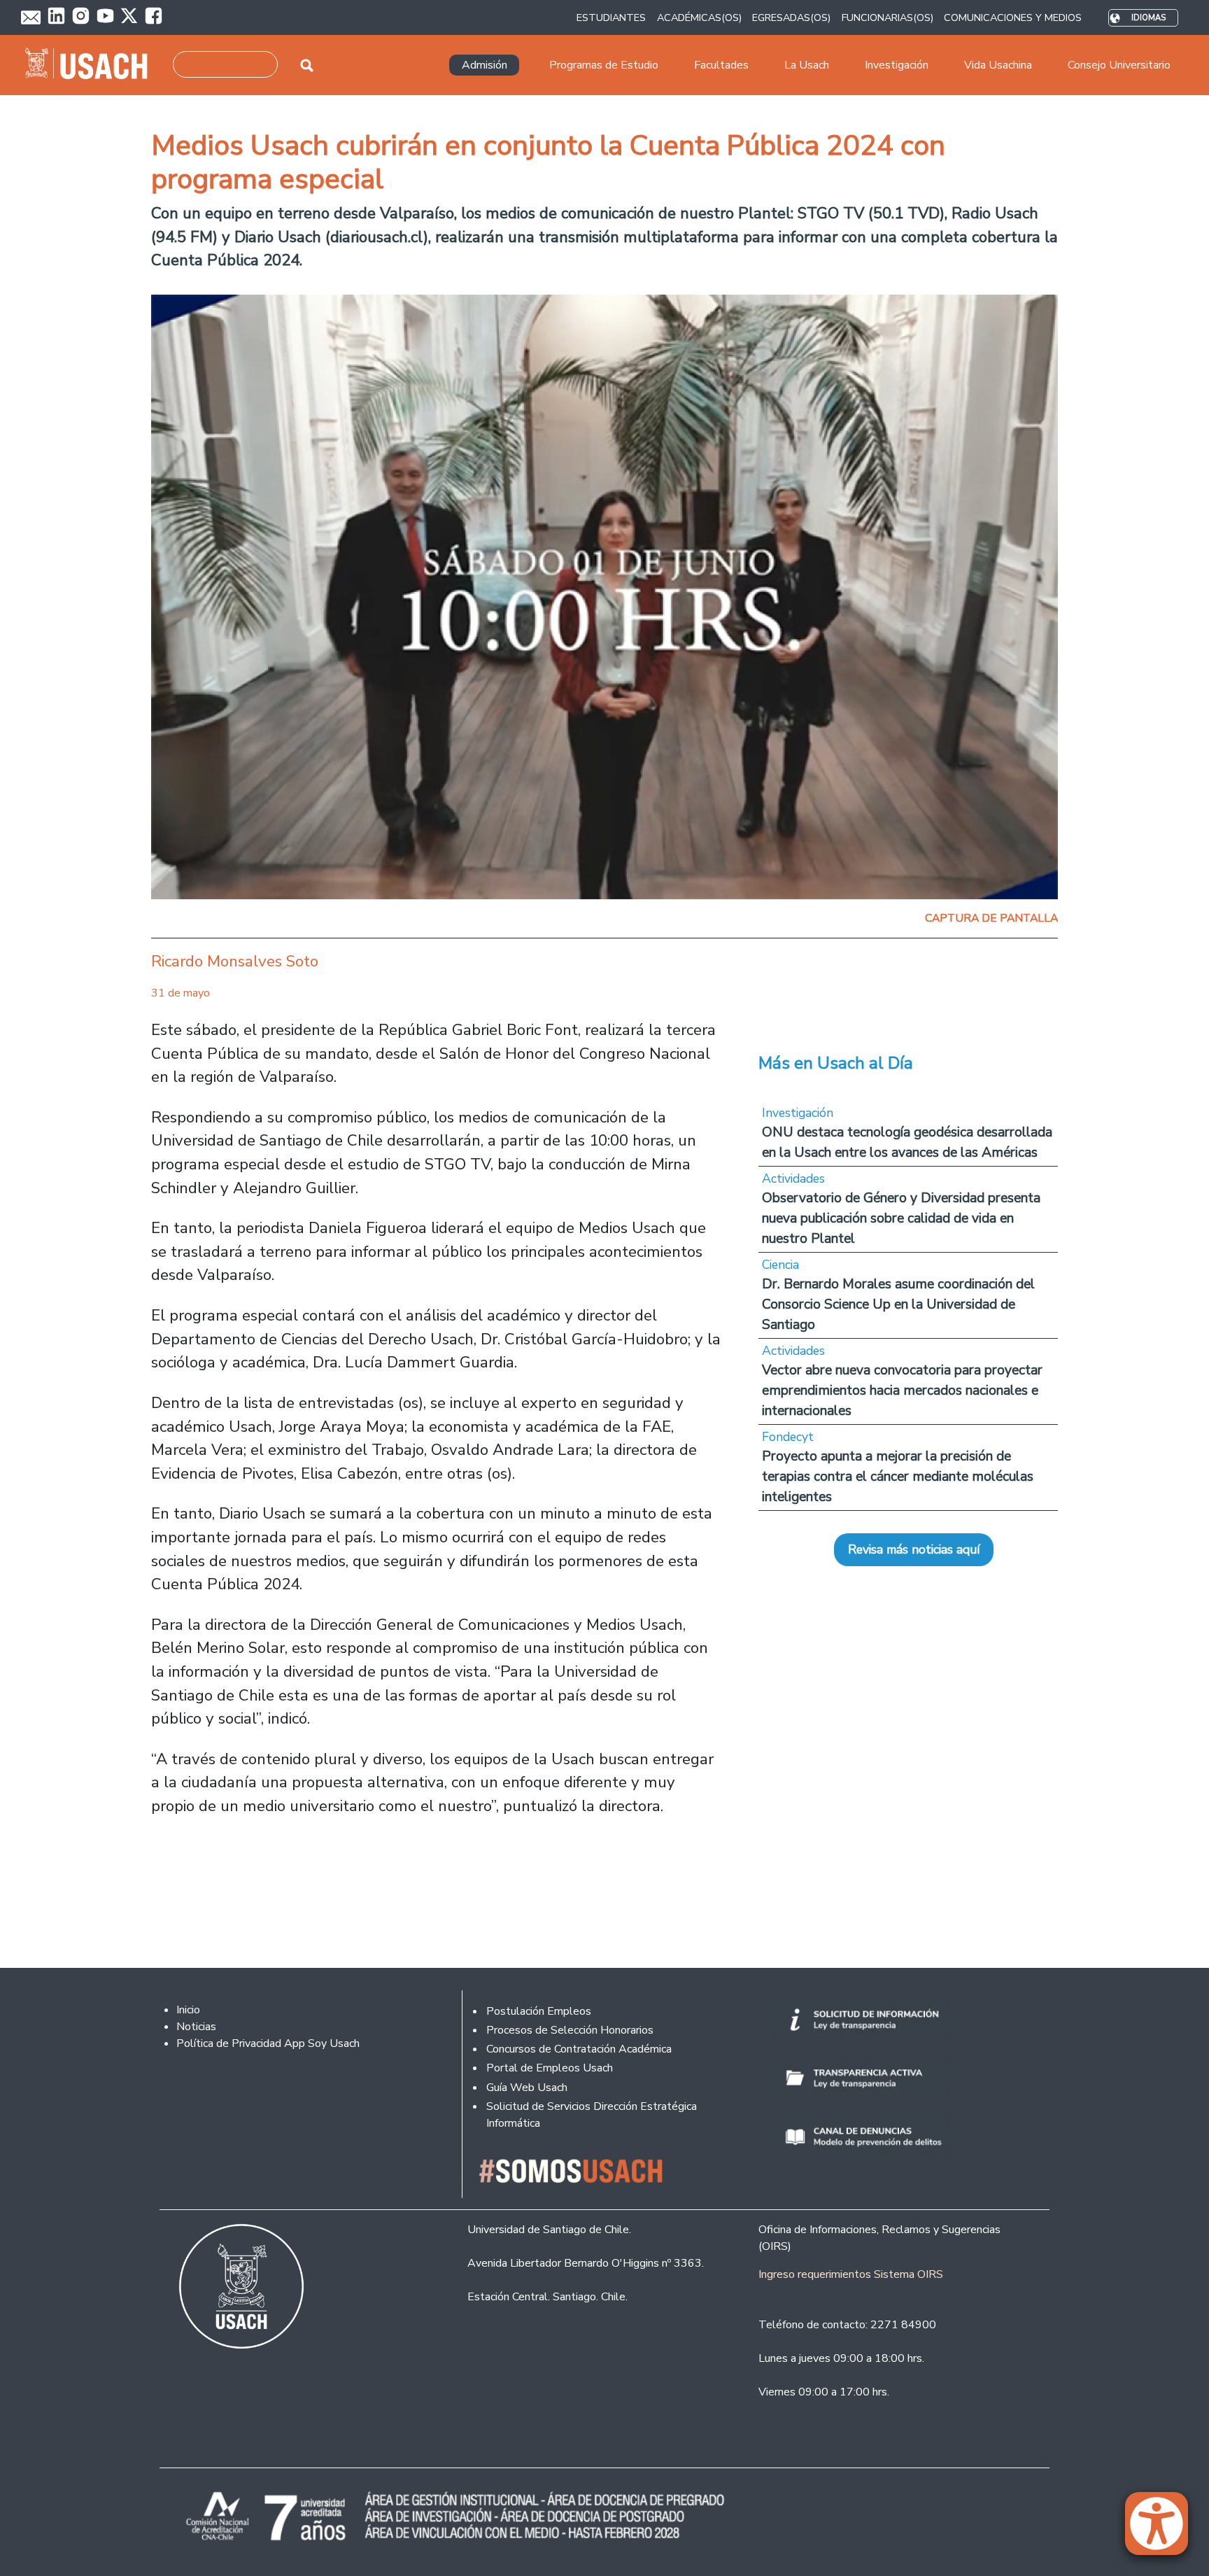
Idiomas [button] (1148, 18)
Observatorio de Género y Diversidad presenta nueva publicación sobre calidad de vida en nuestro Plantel (901, 1218)
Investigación (798, 1113)
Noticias (196, 2027)
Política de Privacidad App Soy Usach (268, 2043)
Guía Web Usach (527, 2088)
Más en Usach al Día (836, 1063)
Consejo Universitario (1119, 65)
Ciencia (780, 1265)
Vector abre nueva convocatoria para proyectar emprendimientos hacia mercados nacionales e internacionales (902, 1390)
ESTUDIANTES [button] (611, 17)
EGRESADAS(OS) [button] (791, 17)
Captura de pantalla (991, 918)
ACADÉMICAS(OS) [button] (699, 17)
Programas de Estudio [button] (604, 65)
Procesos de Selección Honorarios (570, 2030)
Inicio (188, 2010)
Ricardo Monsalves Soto (235, 961)
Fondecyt (788, 1437)
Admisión (485, 65)
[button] (1164, 2530)
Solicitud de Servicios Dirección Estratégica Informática (592, 2115)
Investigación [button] (897, 65)
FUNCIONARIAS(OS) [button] (888, 17)
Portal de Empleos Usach (550, 2068)
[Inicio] (92, 65)
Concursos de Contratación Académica (579, 2049)
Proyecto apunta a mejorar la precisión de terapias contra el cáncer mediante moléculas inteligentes (898, 1476)
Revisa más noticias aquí (914, 1549)
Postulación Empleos (539, 2011)
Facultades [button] (721, 65)
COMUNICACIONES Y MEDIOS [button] (1013, 17)
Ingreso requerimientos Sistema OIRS (851, 2274)
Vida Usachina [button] (998, 65)
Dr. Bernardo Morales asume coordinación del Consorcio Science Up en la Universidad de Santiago (898, 1304)
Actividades (793, 1178)
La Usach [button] (807, 65)
